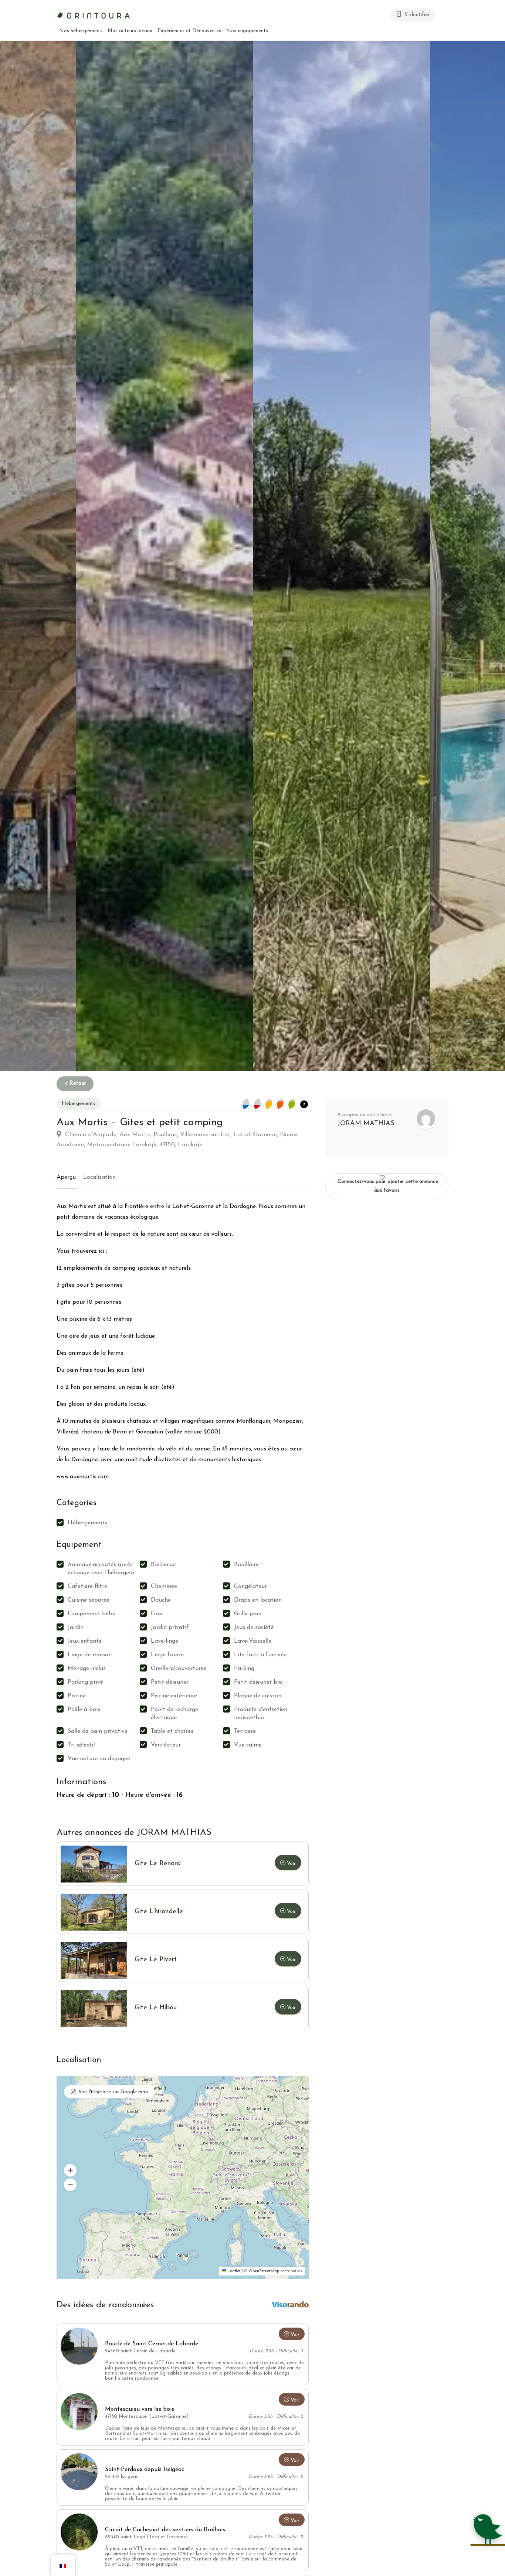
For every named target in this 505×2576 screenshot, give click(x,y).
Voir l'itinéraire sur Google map (113, 2092)
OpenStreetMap (264, 2271)
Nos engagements (247, 31)
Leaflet (233, 2271)
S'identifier (416, 15)
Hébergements (79, 1104)
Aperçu (66, 1177)
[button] (70, 2170)
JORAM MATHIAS (366, 1124)
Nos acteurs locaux (130, 31)
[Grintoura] (94, 15)
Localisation (99, 1177)
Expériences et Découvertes (189, 31)
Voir (295, 2335)
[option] (341, 556)
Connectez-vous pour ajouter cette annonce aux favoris (388, 1186)
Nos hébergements (81, 31)
